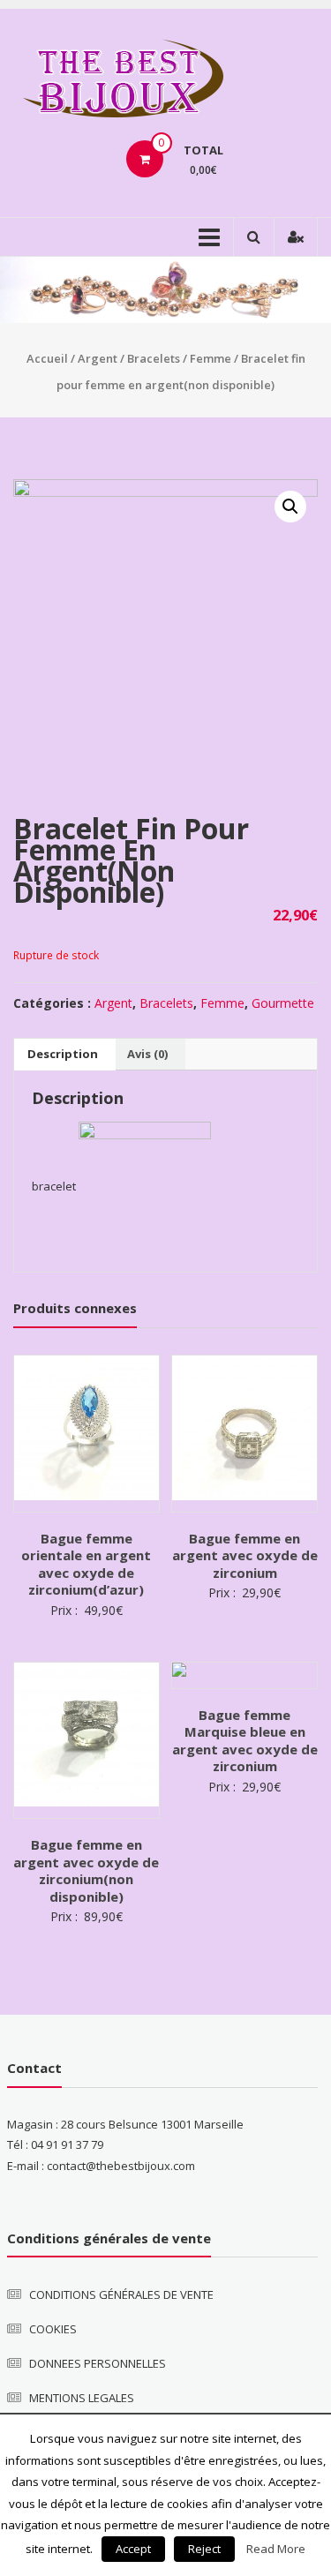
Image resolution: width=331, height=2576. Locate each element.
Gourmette (283, 1003)
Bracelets (154, 358)
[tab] (63, 1055)
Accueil (47, 358)
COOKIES (53, 2329)
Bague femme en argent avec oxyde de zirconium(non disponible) (86, 1870)
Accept (133, 2549)
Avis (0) (147, 1054)
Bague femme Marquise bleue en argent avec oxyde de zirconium (245, 1741)
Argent (98, 358)
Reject (204, 2549)
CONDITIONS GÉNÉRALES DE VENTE (121, 2294)
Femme (211, 358)
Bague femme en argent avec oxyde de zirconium (245, 1555)
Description (63, 1054)
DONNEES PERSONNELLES (98, 2363)
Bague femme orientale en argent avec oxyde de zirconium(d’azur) (86, 1564)
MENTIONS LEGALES (82, 2398)
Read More (276, 2549)
